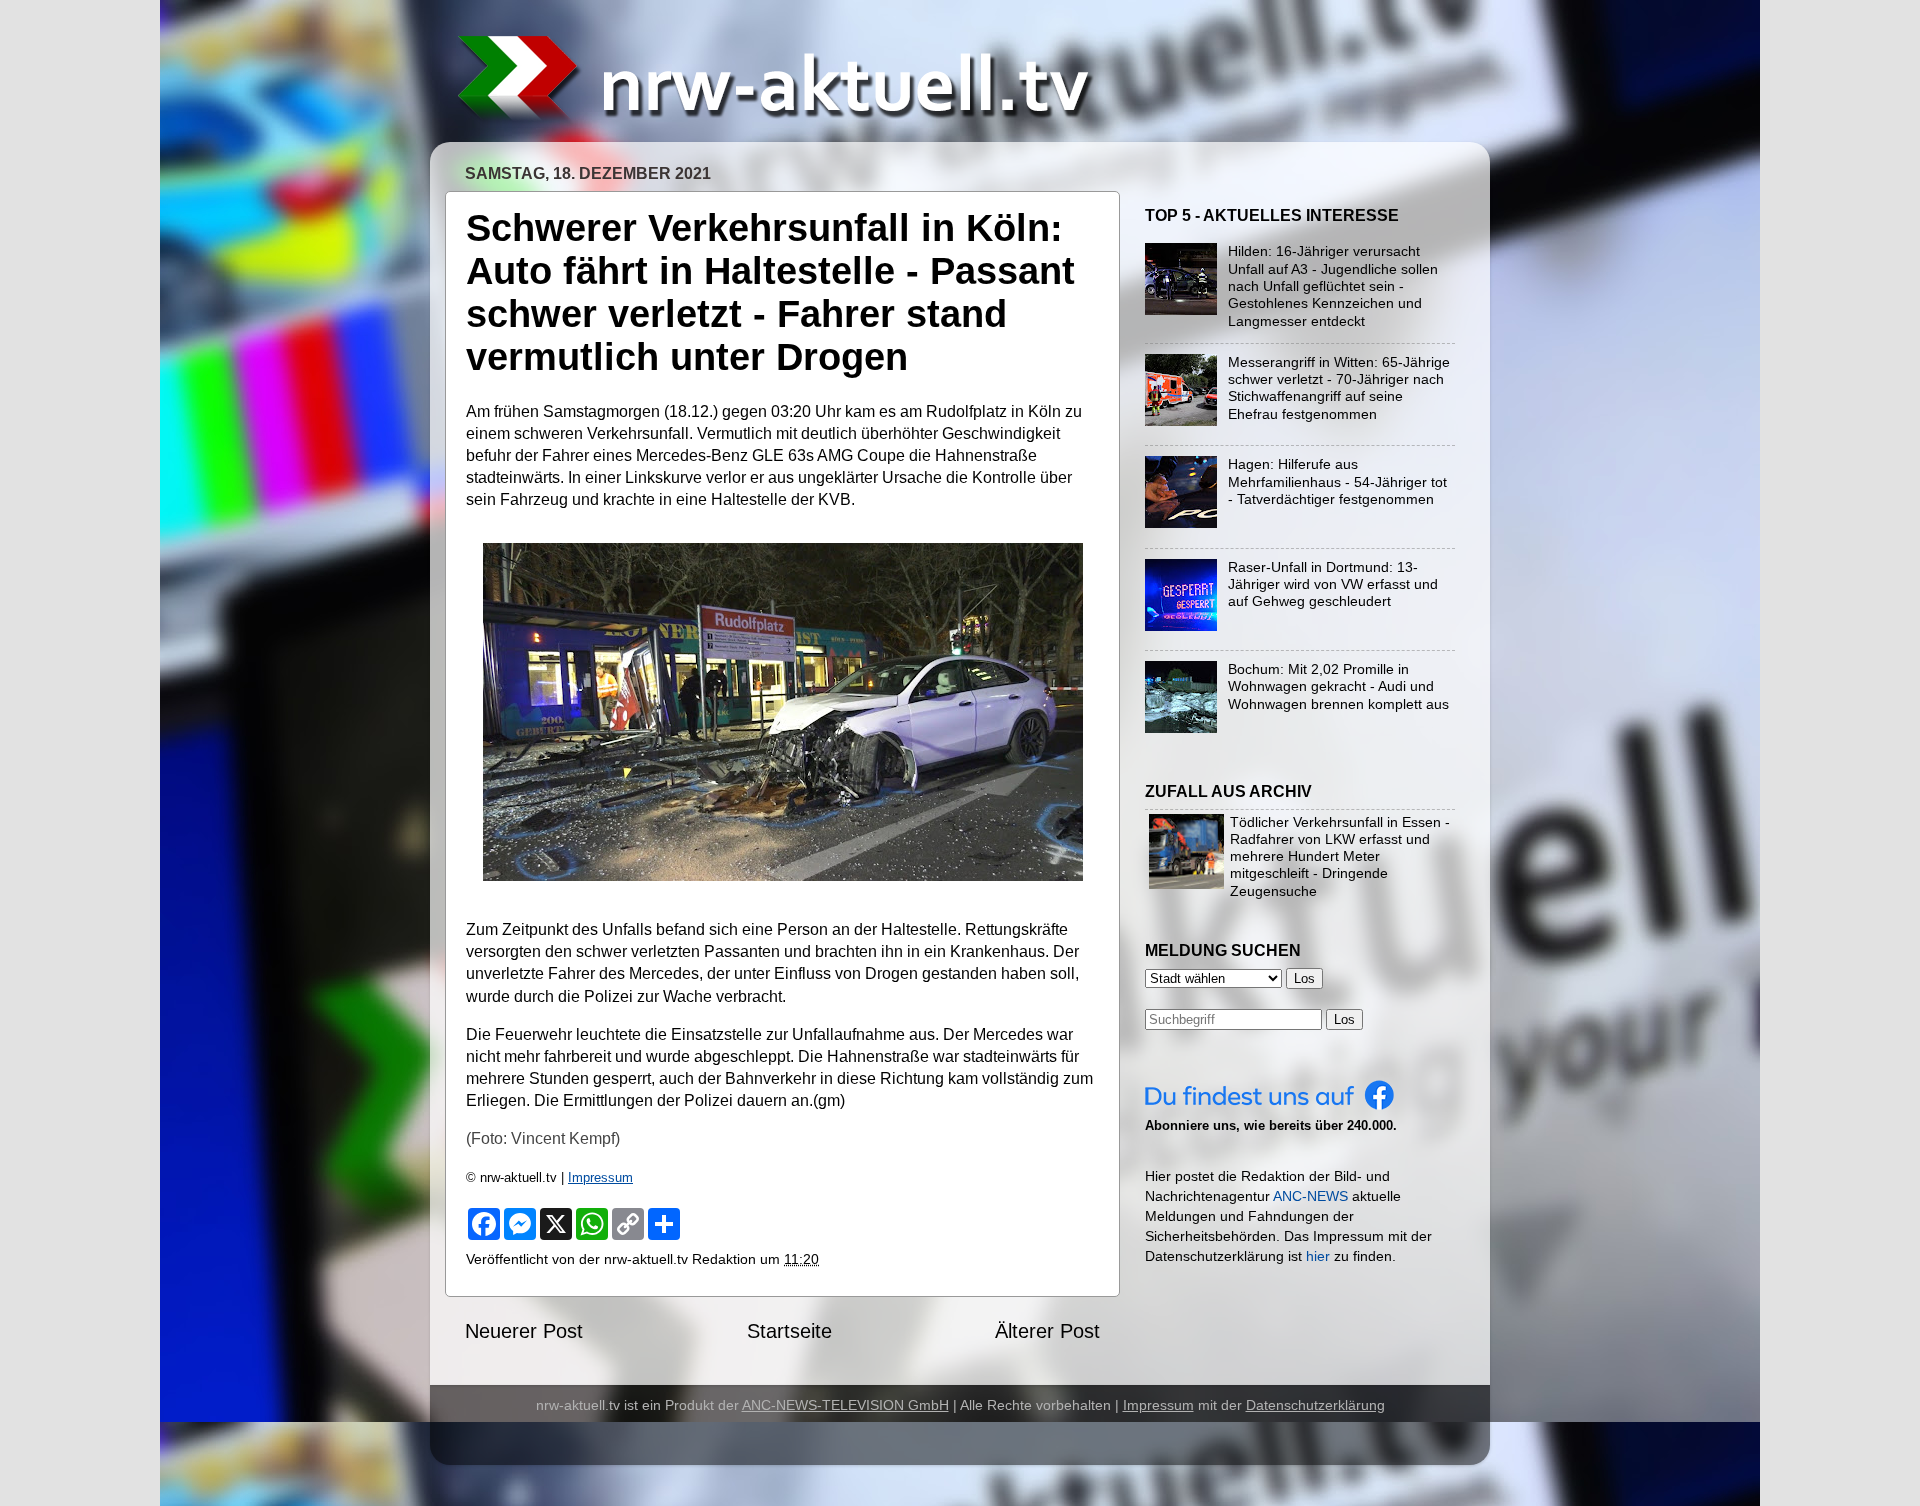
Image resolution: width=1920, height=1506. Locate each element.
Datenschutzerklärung (1315, 1405)
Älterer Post (1047, 1331)
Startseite (789, 1331)
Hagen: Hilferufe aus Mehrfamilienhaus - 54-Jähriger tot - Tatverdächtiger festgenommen (1337, 481)
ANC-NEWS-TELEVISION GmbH (845, 1405)
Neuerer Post (524, 1331)
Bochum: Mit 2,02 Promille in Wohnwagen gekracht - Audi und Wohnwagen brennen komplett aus (1338, 686)
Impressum (600, 1177)
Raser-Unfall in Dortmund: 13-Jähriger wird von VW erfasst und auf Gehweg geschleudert (1333, 584)
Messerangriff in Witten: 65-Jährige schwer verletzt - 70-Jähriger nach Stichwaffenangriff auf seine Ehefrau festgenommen (1339, 388)
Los (1344, 1019)
